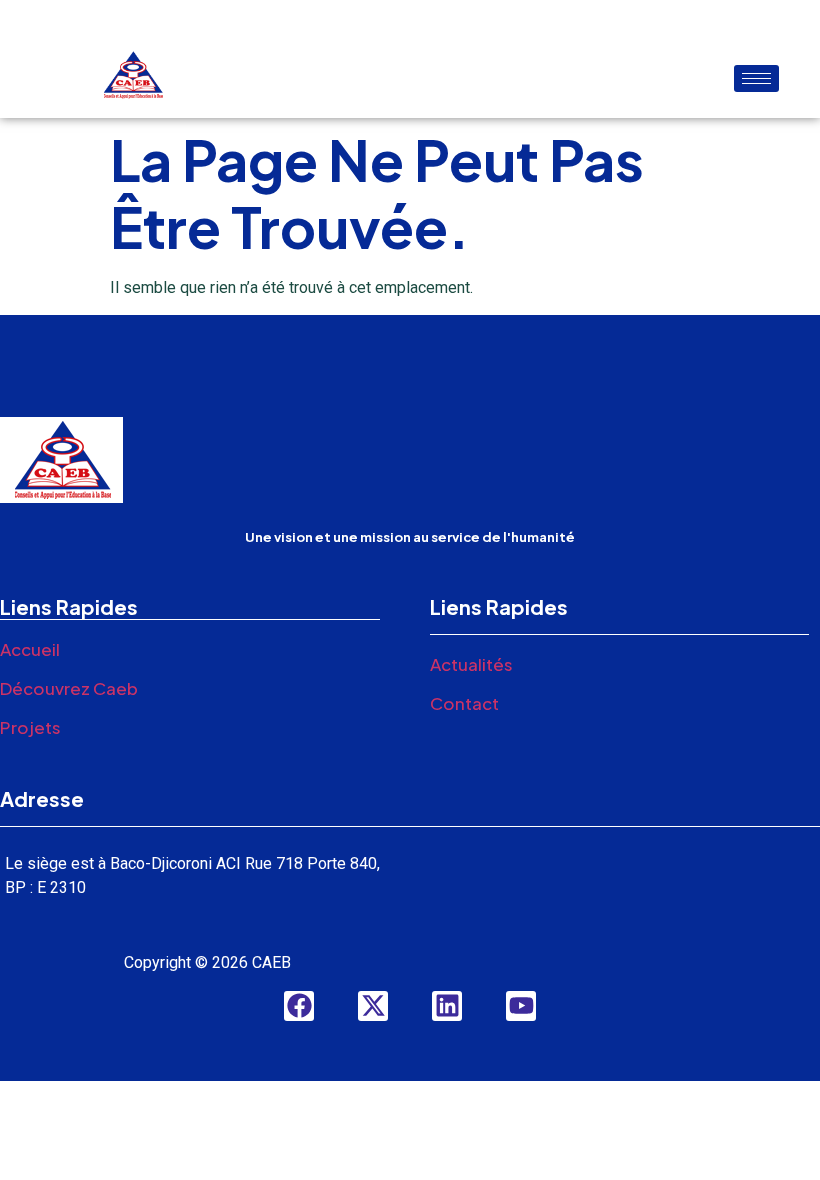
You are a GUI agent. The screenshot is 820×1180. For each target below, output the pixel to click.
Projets (30, 727)
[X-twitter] (373, 1006)
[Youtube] (521, 1006)
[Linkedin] (447, 1006)
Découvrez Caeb (69, 688)
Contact (464, 703)
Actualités (471, 664)
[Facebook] (299, 1006)
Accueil (30, 649)
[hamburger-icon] (756, 78)
